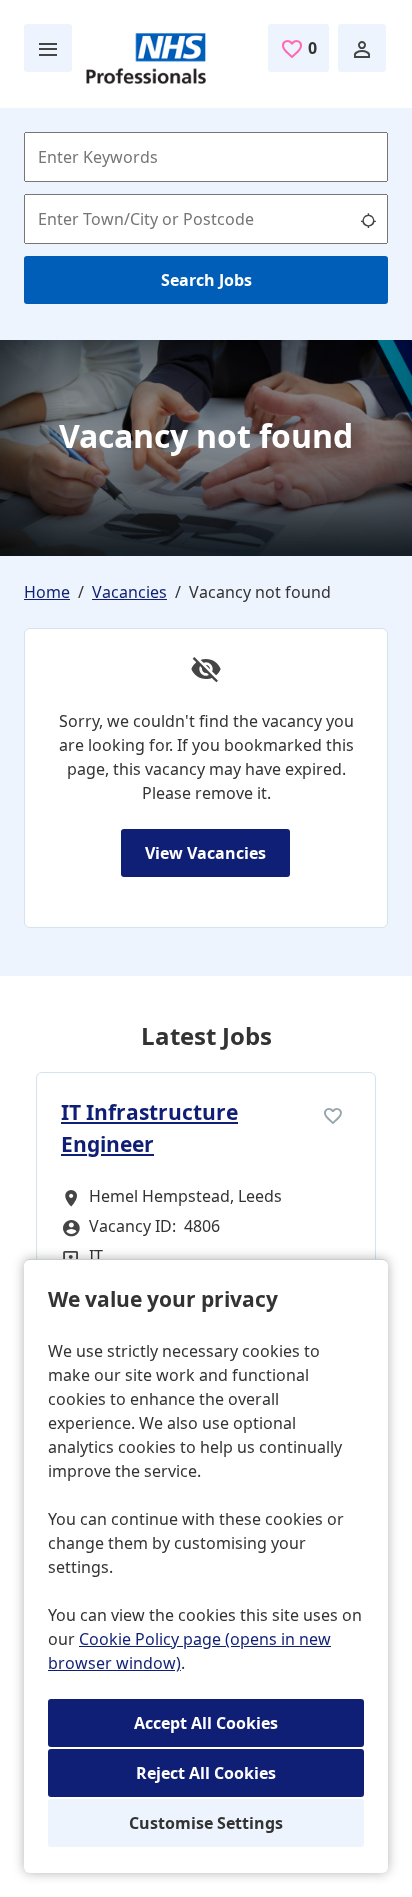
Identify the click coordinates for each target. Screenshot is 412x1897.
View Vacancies (205, 853)
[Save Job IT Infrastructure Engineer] (332, 1114)
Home (47, 592)
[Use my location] (368, 219)
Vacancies (129, 592)
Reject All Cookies (206, 1773)
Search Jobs (206, 280)
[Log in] (362, 48)
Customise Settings (206, 1823)
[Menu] (48, 48)
